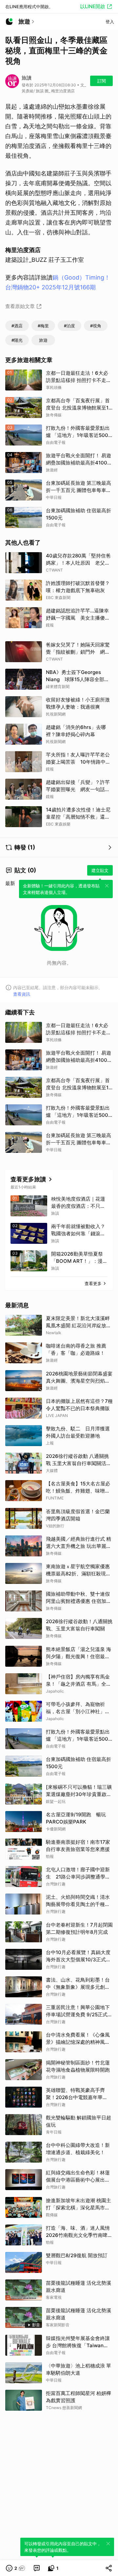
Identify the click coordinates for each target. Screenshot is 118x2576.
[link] (37, 2568)
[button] (16, 2568)
